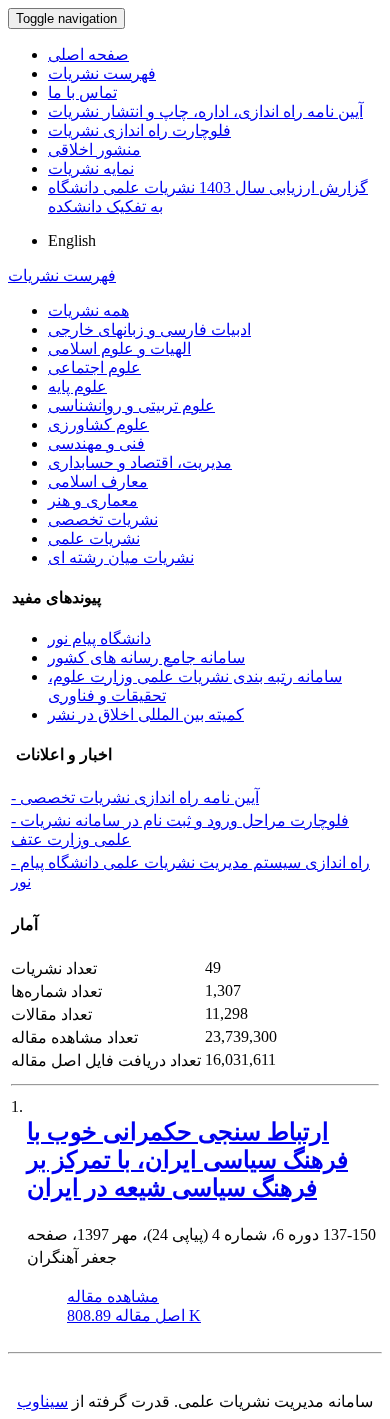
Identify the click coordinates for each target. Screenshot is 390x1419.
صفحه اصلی (88, 54)
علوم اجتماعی (94, 367)
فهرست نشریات (102, 73)
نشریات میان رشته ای (121, 557)
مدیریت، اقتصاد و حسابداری (140, 462)
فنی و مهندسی (96, 443)
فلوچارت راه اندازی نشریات (139, 130)
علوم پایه (77, 386)
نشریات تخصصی (103, 519)
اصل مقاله (134, 1315)
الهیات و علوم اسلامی (119, 348)
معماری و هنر (93, 500)
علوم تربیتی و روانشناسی (131, 405)
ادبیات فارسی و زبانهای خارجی (149, 329)
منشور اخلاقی (94, 149)
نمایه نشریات (91, 168)
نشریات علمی (94, 538)
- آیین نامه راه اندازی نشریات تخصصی (135, 797)
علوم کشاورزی (98, 424)
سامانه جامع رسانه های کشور (146, 657)
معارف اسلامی (98, 481)
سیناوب (42, 1401)
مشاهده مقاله (113, 1296)
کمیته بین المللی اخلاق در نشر (146, 714)
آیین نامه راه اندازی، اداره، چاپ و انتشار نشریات (205, 111)
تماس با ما (82, 92)
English (72, 240)
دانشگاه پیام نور (99, 638)
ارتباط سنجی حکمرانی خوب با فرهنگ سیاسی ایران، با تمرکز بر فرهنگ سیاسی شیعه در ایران (187, 1160)
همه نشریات (88, 310)
